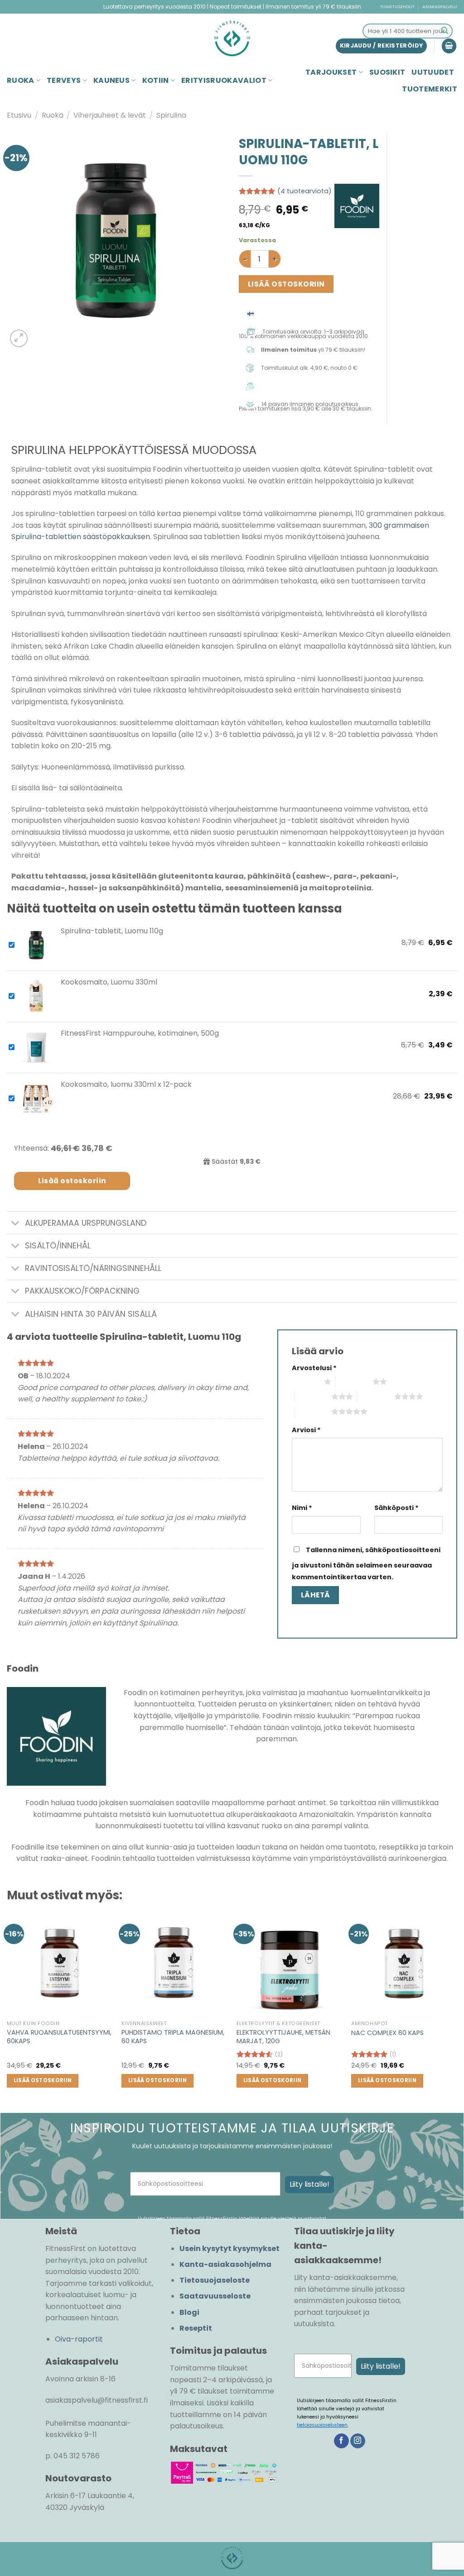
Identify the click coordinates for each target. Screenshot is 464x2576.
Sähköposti (396, 1508)
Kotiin (156, 80)
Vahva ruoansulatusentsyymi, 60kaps (59, 2037)
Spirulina (171, 115)
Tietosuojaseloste (215, 2280)
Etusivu (19, 115)
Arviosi (306, 1430)
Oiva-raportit (79, 2339)
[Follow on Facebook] (341, 2441)
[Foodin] (357, 206)
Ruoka (21, 80)
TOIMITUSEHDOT (397, 7)
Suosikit (387, 72)
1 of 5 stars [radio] (306, 1381)
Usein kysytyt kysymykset (230, 2249)
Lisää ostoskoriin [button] (43, 2080)
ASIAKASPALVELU (440, 7)
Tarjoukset (331, 72)
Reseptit (196, 2328)
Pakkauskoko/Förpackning (82, 1291)
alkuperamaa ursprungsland (86, 1223)
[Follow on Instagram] (358, 2441)
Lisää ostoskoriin (286, 284)
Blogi (189, 2312)
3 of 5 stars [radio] (313, 1396)
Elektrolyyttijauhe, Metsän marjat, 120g (283, 2037)
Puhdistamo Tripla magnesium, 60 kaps (173, 2037)
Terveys (64, 80)
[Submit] (445, 31)
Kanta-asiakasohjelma (225, 2264)
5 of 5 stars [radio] (313, 1411)
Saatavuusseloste (215, 2296)
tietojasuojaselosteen (322, 2425)
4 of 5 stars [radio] (376, 1396)
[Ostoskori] (449, 46)
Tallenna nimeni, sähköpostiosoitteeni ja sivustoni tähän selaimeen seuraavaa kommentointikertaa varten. (366, 1563)
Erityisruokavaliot (224, 80)
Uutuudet (433, 72)
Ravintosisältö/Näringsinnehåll (93, 1268)
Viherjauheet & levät (110, 115)
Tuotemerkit (430, 89)
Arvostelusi (314, 1368)
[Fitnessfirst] (232, 38)
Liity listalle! (309, 2184)
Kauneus (111, 80)
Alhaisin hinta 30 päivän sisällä (91, 1314)
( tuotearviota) (304, 191)
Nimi (302, 1508)
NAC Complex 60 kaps (387, 2033)
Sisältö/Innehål (58, 1246)
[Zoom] (19, 338)
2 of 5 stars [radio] (354, 1381)
